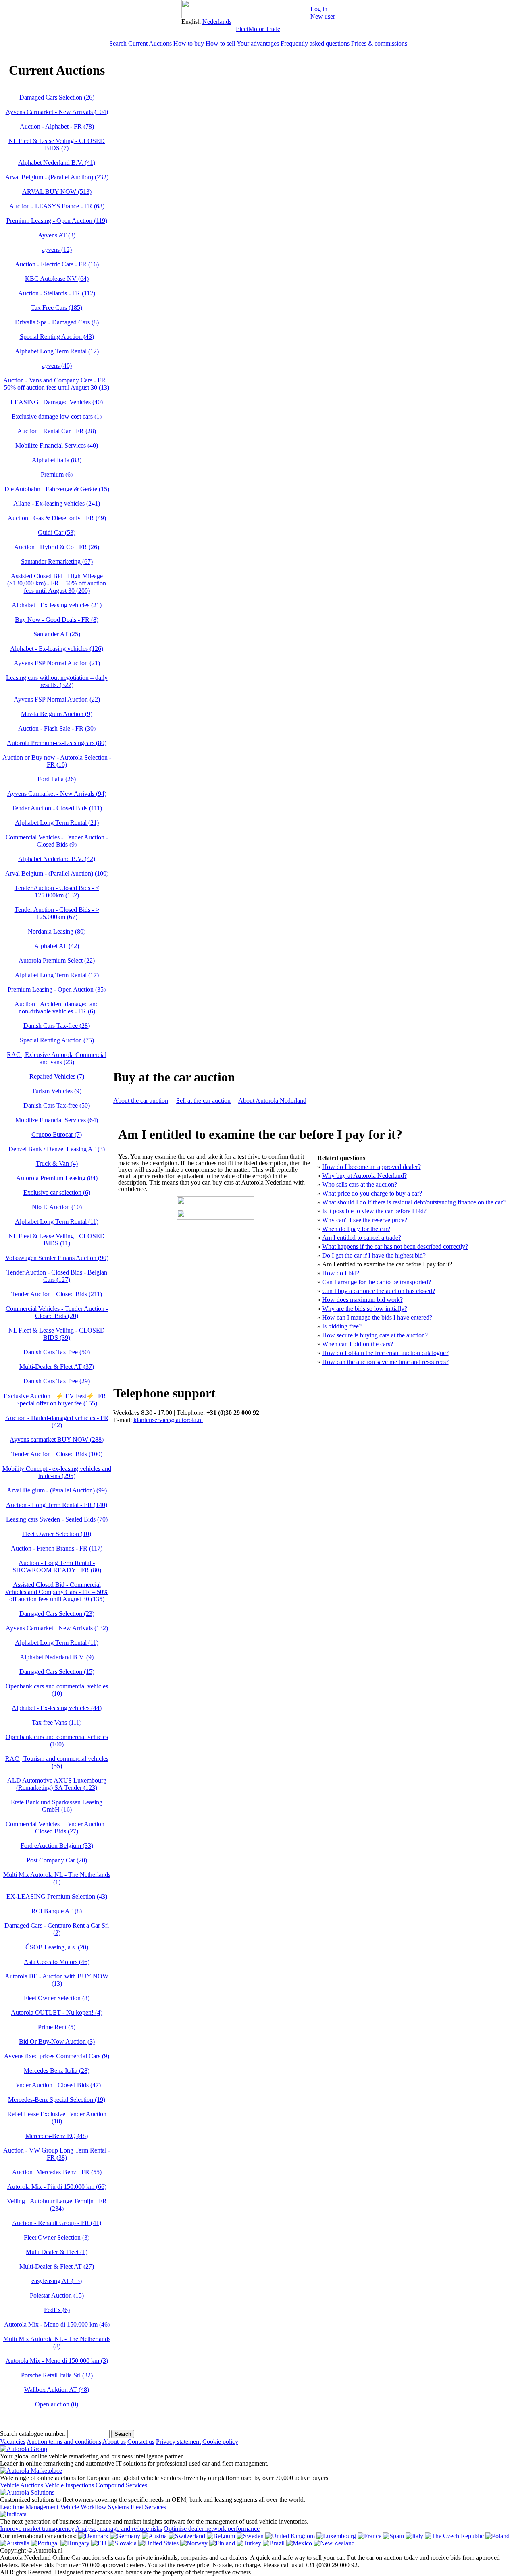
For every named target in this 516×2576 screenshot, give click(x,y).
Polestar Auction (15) (57, 2295)
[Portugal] (45, 2543)
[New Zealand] (334, 2543)
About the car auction (141, 1101)
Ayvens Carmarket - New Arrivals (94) (57, 794)
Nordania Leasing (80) (57, 931)
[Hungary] (75, 2543)
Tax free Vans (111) (57, 1722)
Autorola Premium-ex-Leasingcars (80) (57, 743)
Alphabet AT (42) (57, 946)
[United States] (158, 2543)
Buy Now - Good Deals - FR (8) (57, 620)
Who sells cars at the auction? (360, 1184)
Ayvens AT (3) (57, 235)
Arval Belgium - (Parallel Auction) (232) (57, 177)
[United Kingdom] (290, 2536)
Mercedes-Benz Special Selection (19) (57, 2100)
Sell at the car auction (203, 1101)
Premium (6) (57, 474)
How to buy (189, 43)
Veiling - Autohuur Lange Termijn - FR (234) (57, 2205)
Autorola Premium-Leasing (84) (57, 1178)
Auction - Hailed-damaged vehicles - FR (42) (57, 1421)
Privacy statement (178, 2442)
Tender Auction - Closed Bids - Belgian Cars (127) (57, 1276)
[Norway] (194, 2543)
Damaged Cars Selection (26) (57, 97)
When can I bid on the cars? (358, 1344)
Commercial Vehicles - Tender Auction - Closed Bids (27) (57, 1828)
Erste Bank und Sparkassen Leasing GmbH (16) (57, 1806)
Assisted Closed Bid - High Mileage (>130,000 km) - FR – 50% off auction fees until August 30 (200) (57, 583)
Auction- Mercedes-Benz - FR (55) (57, 2172)
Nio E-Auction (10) (57, 1207)
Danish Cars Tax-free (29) (57, 1381)
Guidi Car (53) (57, 532)
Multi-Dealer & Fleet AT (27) (57, 2266)
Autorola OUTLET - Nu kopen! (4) (57, 2012)
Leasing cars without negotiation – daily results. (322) (57, 681)
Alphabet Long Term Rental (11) (57, 1222)
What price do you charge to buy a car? (372, 1193)
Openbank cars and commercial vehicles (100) (57, 1741)
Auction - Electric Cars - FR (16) (57, 264)
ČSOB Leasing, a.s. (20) (57, 1947)
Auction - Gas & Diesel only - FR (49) (57, 518)
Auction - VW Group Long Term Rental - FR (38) (57, 2154)
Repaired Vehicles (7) (57, 1076)
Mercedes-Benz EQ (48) (57, 2136)
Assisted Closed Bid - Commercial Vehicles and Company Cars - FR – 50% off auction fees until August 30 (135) (57, 1592)
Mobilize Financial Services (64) (57, 1120)
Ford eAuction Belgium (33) (57, 1846)
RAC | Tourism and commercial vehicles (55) (57, 1762)
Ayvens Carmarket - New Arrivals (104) (57, 112)
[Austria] (154, 2536)
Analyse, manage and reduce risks (119, 2529)
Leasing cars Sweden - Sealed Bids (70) (57, 1519)
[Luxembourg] (336, 2536)
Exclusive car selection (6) (57, 1193)
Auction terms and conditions (64, 2442)
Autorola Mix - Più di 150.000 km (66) (57, 2187)
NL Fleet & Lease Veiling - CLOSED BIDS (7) (57, 144)
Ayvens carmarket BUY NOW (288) (57, 1440)
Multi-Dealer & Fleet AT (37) (57, 1367)
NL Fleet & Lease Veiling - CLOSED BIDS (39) (57, 1334)
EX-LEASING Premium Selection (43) (57, 1896)
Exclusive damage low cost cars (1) (57, 416)
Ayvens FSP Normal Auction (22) (57, 699)
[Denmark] (93, 2536)
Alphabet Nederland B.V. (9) (57, 1657)
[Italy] (414, 2536)
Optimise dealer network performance (212, 2529)
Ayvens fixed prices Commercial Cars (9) (57, 2056)
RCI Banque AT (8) (57, 1911)
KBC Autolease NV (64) (57, 279)
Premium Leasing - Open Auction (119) (57, 221)
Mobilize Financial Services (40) (57, 445)
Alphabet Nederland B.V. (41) (57, 163)
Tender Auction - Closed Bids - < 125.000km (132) (57, 892)
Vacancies (13, 2442)
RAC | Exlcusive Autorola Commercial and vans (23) (57, 1058)
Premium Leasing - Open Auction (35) (57, 989)
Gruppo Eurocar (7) (57, 1134)
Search (118, 43)
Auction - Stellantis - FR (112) (57, 293)
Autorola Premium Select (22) (57, 960)
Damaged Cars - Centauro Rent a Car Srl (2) (57, 1929)
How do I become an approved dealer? (371, 1167)
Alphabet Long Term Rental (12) (57, 351)
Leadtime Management (29, 2507)
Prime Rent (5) (57, 2027)
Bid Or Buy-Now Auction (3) (57, 2041)
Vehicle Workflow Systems (95, 2507)
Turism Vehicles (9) (57, 1091)
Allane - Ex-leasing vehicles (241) (57, 503)
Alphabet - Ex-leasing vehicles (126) (57, 649)
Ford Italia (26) (57, 779)
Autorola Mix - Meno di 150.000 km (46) (57, 2324)
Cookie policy (220, 2442)
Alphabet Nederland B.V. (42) (57, 859)
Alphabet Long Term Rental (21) (57, 823)
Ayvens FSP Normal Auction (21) (57, 663)
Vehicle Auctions (22, 2485)
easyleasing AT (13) (57, 2281)
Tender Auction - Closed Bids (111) (57, 808)
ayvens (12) (57, 250)
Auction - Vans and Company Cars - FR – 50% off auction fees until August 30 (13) (57, 384)
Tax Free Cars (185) (57, 308)
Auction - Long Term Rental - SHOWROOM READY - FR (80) (57, 1566)
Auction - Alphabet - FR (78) (57, 126)
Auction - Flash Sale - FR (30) (57, 728)
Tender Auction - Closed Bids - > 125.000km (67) (57, 913)
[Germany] (125, 2536)
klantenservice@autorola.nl (168, 1420)
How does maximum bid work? (362, 1300)
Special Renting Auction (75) (57, 1040)
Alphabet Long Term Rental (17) (57, 975)
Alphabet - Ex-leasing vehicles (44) (57, 1708)
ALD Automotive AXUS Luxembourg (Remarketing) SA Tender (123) (57, 1784)
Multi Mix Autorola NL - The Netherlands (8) (57, 2342)
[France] (369, 2536)
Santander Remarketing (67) (57, 561)
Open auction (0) (57, 2404)
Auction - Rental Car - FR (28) (57, 431)
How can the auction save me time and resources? (385, 1362)
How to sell (220, 43)
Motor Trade (264, 29)
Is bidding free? (342, 1326)
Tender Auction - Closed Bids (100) (57, 1454)
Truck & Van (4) (57, 1163)
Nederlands (217, 22)
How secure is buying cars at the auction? (375, 1335)
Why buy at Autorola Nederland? (364, 1176)
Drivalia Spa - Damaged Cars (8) (57, 322)
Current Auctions (150, 43)
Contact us (141, 2442)
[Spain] (393, 2536)
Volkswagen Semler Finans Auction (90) (57, 1258)
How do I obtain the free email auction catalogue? (385, 1353)
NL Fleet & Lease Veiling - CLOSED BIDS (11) (57, 1240)
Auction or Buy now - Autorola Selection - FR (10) (57, 761)
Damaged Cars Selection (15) (57, 1672)
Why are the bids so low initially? (365, 1309)
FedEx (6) (57, 2310)
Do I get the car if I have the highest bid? (374, 1255)
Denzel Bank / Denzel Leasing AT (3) (57, 1149)
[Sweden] (250, 2536)
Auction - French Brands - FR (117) (57, 1548)
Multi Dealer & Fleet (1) (57, 2252)
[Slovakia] (122, 2543)
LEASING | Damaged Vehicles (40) (57, 402)
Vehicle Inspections (69, 2485)
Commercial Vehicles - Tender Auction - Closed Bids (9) (57, 841)
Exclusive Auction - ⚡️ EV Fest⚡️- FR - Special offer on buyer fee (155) (57, 1400)
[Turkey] (249, 2543)
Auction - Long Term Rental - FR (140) (57, 1505)
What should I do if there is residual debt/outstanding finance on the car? (414, 1202)
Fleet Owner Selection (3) (57, 2237)
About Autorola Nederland (272, 1101)
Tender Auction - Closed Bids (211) (57, 1294)
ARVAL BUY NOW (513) (57, 192)
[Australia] (15, 2543)
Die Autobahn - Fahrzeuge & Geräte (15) (57, 489)
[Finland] (222, 2543)
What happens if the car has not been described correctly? (395, 1246)
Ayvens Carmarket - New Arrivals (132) (57, 1628)
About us (114, 2442)
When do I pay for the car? (356, 1229)
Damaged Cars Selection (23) (57, 1614)
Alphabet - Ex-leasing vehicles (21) (57, 605)
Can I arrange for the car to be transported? (377, 1282)
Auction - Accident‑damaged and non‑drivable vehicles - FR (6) (57, 1008)
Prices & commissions (379, 43)
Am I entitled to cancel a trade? (362, 1238)
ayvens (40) (57, 366)
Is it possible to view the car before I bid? (374, 1211)
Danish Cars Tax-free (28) (57, 1026)
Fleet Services (148, 2507)
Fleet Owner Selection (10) (57, 1534)
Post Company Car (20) (57, 1860)
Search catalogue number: (33, 2434)
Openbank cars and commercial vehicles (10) (57, 1690)
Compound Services (121, 2485)
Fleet (242, 29)
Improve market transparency (37, 2529)
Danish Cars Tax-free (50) (57, 1105)
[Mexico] (299, 2543)
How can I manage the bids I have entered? (377, 1317)
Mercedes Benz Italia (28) (57, 2071)
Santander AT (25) (57, 634)
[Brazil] (274, 2543)
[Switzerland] (187, 2536)
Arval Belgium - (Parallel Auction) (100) (57, 873)
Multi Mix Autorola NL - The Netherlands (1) (57, 1878)
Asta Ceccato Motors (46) (57, 1962)
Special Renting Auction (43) (57, 337)
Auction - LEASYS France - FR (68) (57, 206)
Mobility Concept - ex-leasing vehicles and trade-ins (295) (57, 1472)
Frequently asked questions (315, 43)
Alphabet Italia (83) (57, 460)
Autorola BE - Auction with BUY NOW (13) (57, 1980)
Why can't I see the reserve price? (365, 1220)
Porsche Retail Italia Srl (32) (57, 2375)
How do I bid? (341, 1273)
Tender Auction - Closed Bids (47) (57, 2085)
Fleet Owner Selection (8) (57, 1998)
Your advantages (258, 43)
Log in (319, 9)
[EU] (99, 2543)
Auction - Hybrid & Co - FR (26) (57, 547)
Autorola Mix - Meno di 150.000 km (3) (57, 2361)
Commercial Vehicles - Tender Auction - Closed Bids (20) (57, 1312)
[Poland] (497, 2536)
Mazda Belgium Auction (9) (57, 714)
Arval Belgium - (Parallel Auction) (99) (57, 1490)
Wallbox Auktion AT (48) (57, 2390)
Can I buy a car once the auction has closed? (379, 1291)
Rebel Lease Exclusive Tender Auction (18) (57, 2118)
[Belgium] (221, 2536)
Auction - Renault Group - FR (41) (57, 2223)
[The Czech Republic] (454, 2536)
